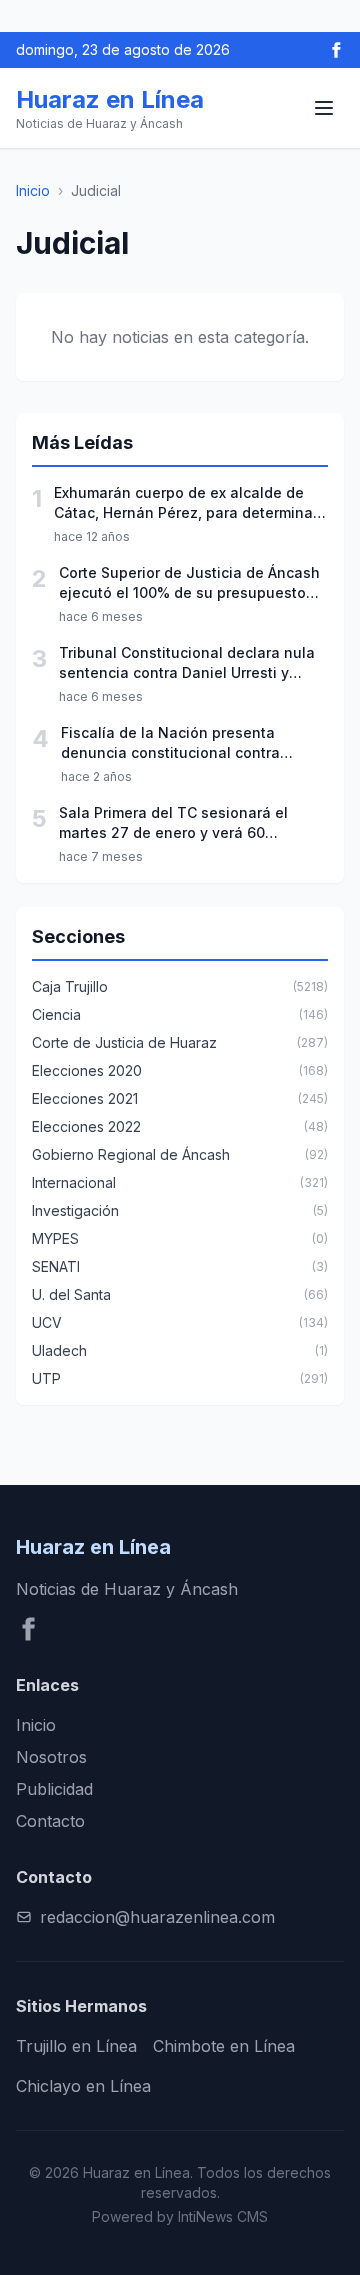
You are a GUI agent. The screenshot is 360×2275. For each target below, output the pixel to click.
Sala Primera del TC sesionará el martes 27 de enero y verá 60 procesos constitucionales (173, 823)
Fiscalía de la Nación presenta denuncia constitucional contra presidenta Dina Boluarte (170, 743)
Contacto (50, 1821)
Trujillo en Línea (76, 2046)
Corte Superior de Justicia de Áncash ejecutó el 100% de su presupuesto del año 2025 (189, 583)
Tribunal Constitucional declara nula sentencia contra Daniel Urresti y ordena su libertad (187, 663)
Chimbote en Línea (224, 2046)
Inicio (33, 190)
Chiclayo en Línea (83, 2086)
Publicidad (54, 1789)
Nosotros (51, 1757)
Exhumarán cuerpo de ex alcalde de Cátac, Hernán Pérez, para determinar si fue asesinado (186, 503)
